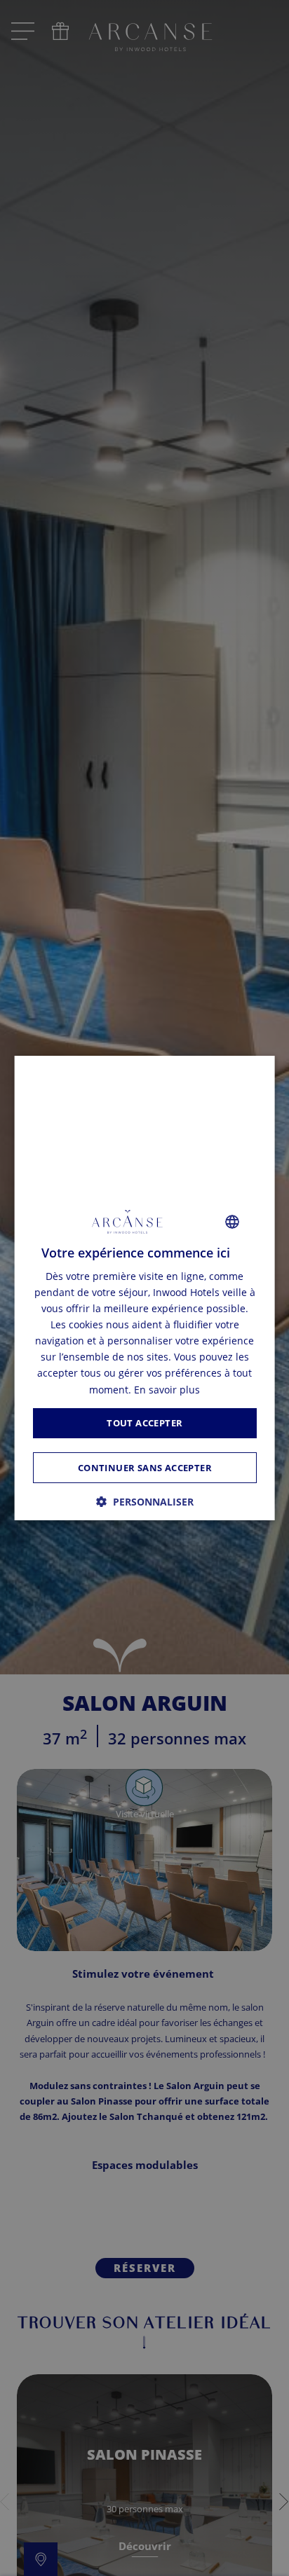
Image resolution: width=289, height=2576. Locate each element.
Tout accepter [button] (144, 1423)
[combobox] (231, 1222)
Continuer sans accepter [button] (144, 1468)
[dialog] (145, 1288)
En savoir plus (167, 1390)
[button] (145, 1502)
